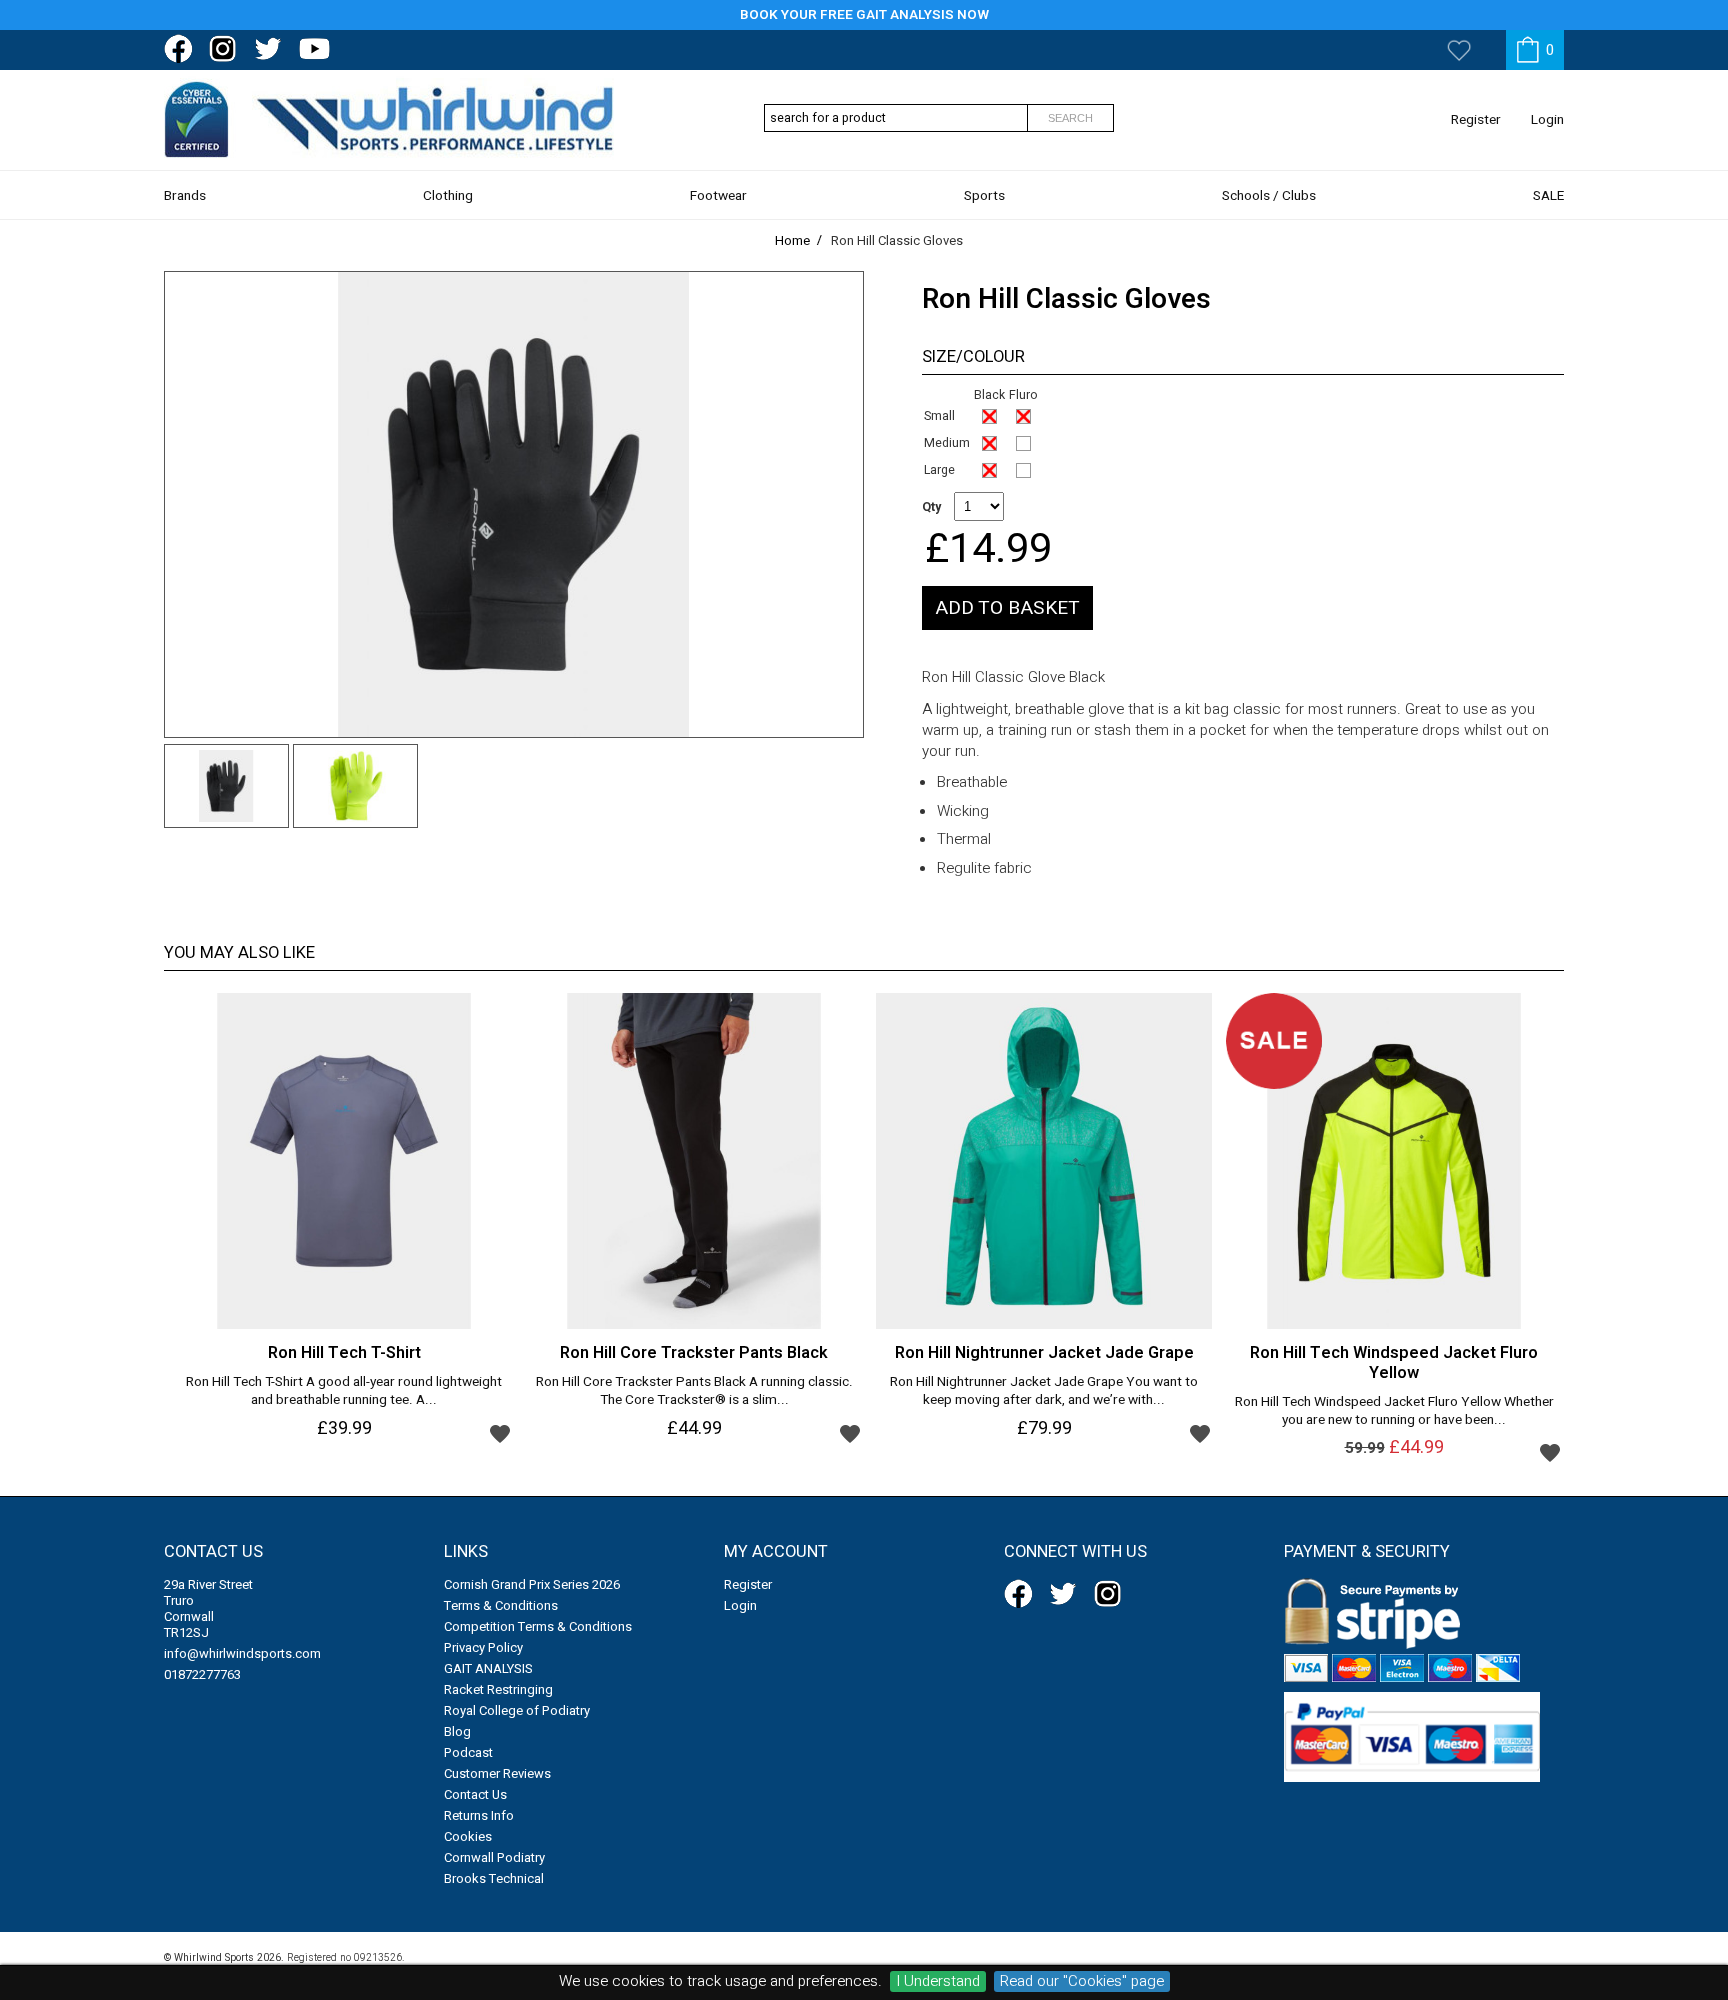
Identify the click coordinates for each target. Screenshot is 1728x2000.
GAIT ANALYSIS (488, 1668)
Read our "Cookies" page (1082, 1981)
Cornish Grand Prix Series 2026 (532, 1584)
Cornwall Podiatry (494, 1857)
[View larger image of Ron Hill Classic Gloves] (514, 504)
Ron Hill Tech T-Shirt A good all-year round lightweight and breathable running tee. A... (344, 1392)
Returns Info (479, 1815)
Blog (457, 1731)
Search (1070, 118)
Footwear (718, 196)
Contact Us (475, 1794)
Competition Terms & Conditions (538, 1626)
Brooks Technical (494, 1878)
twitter (272, 49)
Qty (931, 507)
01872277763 (202, 1674)
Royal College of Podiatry (517, 1710)
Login (1547, 120)
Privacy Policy (483, 1647)
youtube (317, 49)
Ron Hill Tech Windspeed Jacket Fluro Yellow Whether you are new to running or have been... (1394, 1412)
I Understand (938, 1981)
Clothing (448, 196)
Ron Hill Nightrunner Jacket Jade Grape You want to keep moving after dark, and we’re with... (1044, 1392)
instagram (227, 49)
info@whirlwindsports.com (242, 1653)
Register (1476, 120)
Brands (185, 196)
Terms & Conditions (501, 1605)
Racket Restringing (498, 1689)
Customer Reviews (497, 1773)
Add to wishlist (500, 1433)
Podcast (468, 1752)
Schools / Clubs (1269, 196)
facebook (182, 49)
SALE (1548, 196)
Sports (984, 196)
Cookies (468, 1836)
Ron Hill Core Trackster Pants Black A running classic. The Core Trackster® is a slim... (694, 1392)
